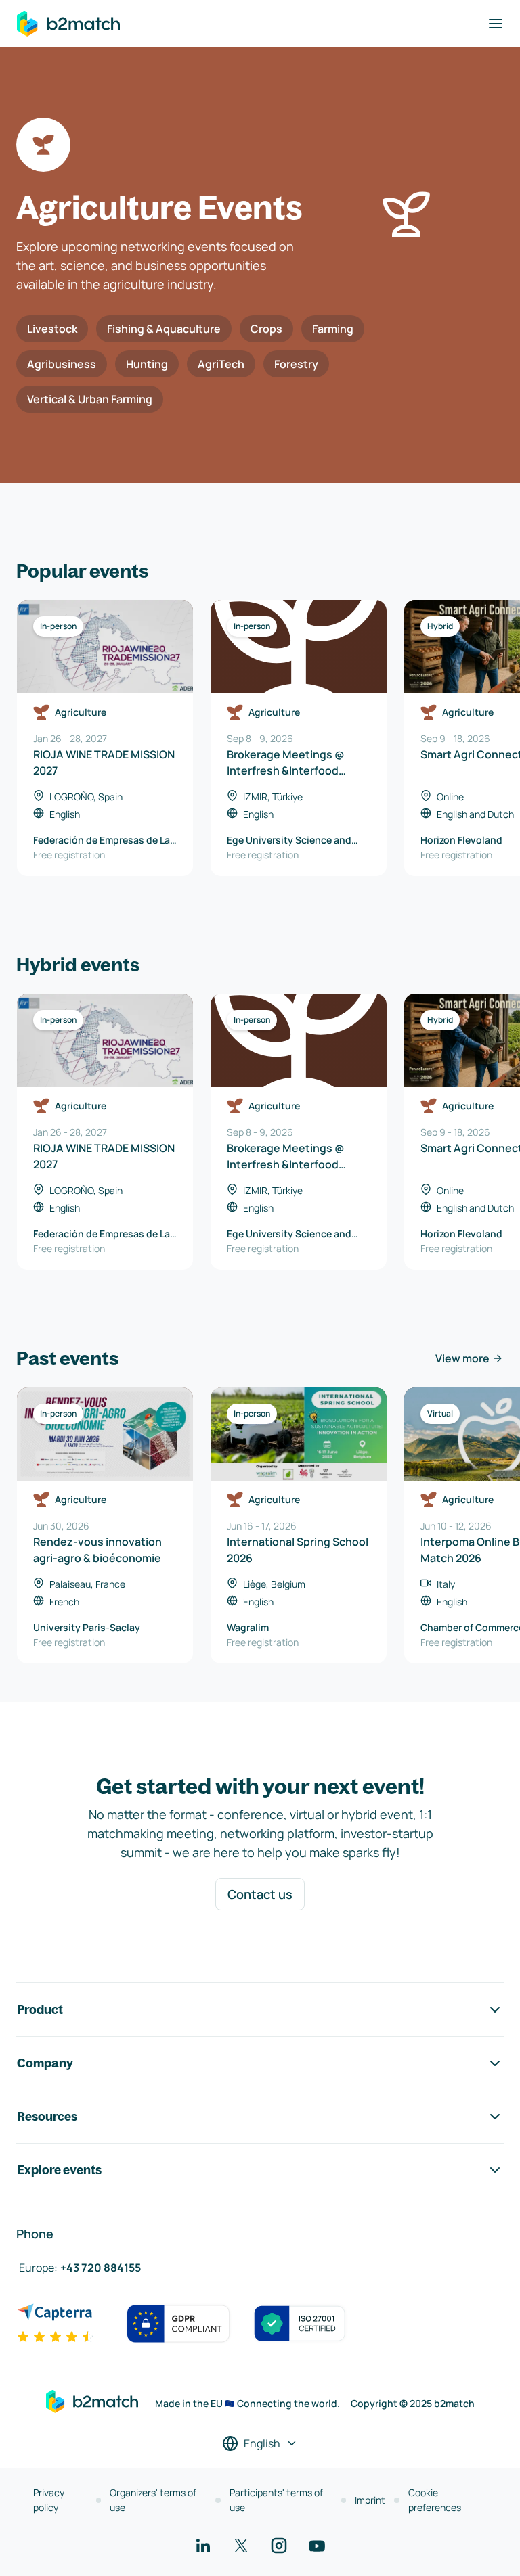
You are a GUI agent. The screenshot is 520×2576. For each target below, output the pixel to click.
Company (45, 2063)
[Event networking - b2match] (68, 24)
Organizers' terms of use (153, 2500)
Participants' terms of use (276, 2500)
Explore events (59, 2170)
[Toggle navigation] (496, 24)
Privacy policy (49, 2500)
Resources (47, 2116)
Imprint (370, 2500)
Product (40, 2009)
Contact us (260, 1894)
